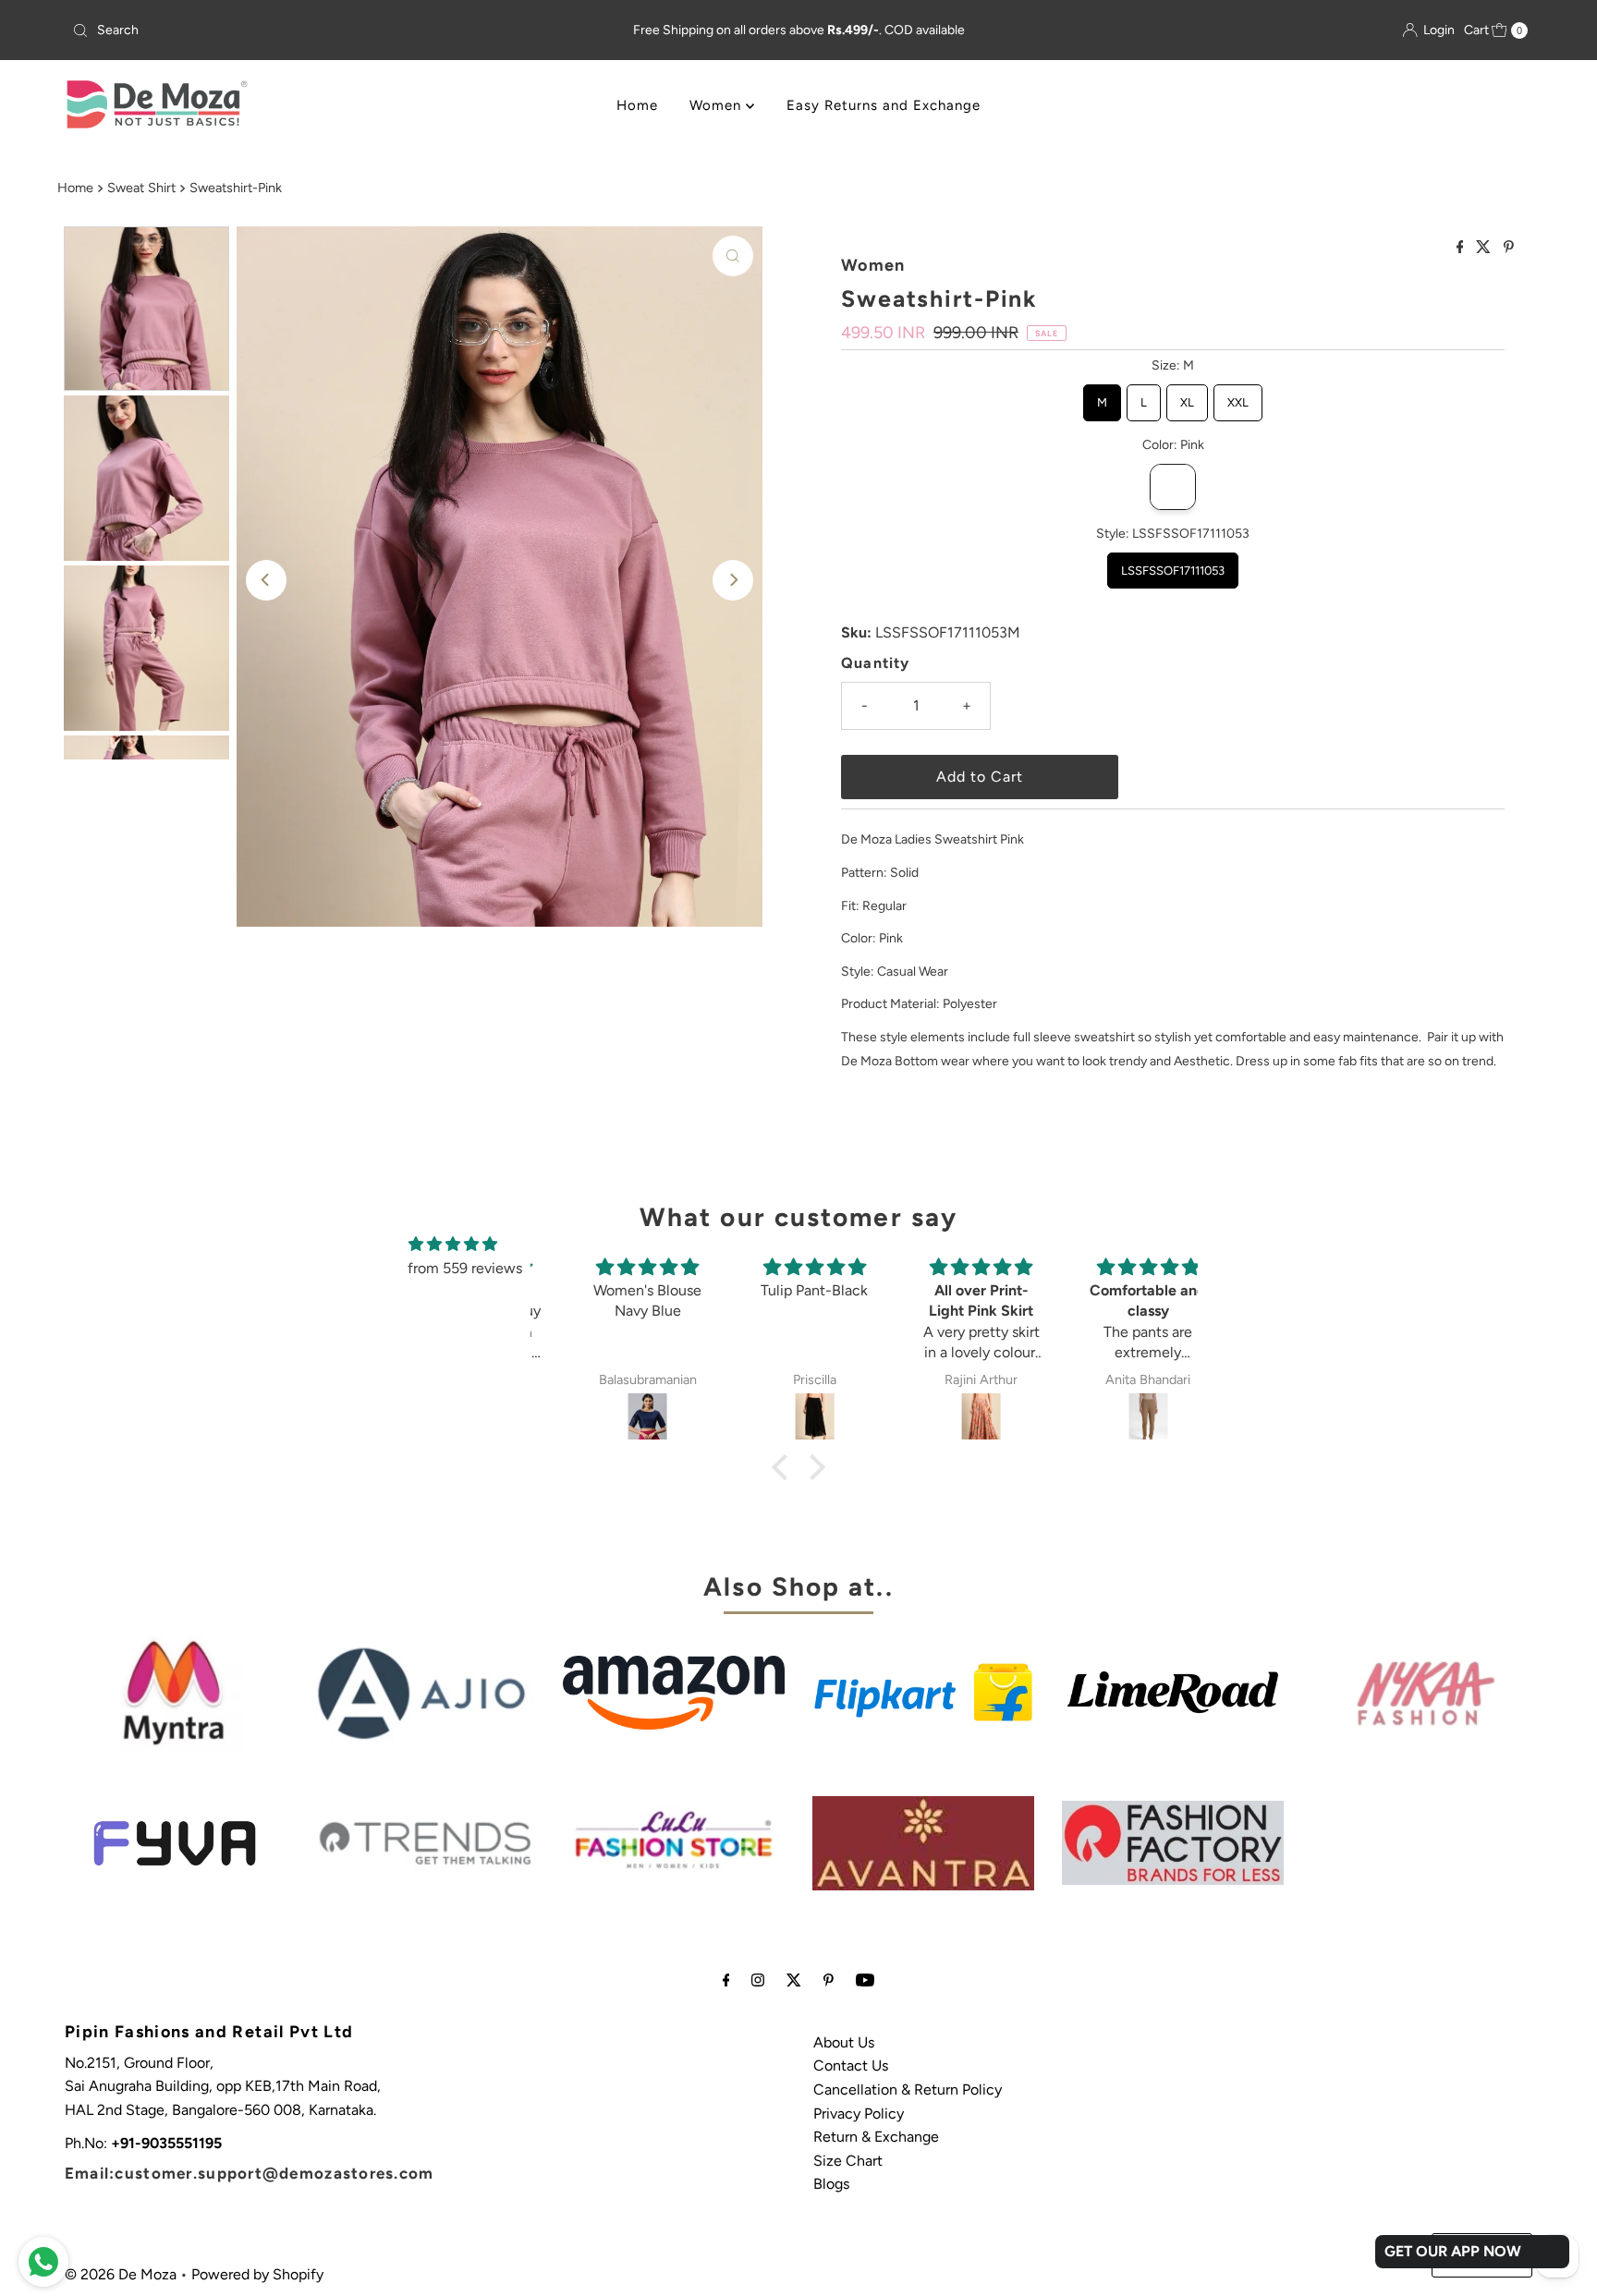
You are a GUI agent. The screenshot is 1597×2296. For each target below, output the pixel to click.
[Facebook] (726, 1980)
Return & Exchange (876, 2137)
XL (1188, 397)
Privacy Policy (859, 2114)
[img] (453, 1245)
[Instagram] (758, 1980)
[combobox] (305, 30)
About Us (844, 2042)
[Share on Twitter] (1485, 248)
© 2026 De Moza (121, 2274)
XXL (1238, 397)
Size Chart (848, 2161)
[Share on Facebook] (1462, 248)
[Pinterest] (829, 1980)
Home (637, 105)
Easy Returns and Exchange (884, 105)
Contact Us (851, 2065)
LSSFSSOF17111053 (1173, 565)
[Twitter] (794, 1980)
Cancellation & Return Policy (908, 2089)
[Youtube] (865, 1980)
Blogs (831, 2184)
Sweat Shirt (141, 188)
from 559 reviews (465, 1268)
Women (718, 105)
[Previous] (266, 580)
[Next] (733, 580)
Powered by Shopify (257, 2274)
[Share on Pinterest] (1509, 248)
